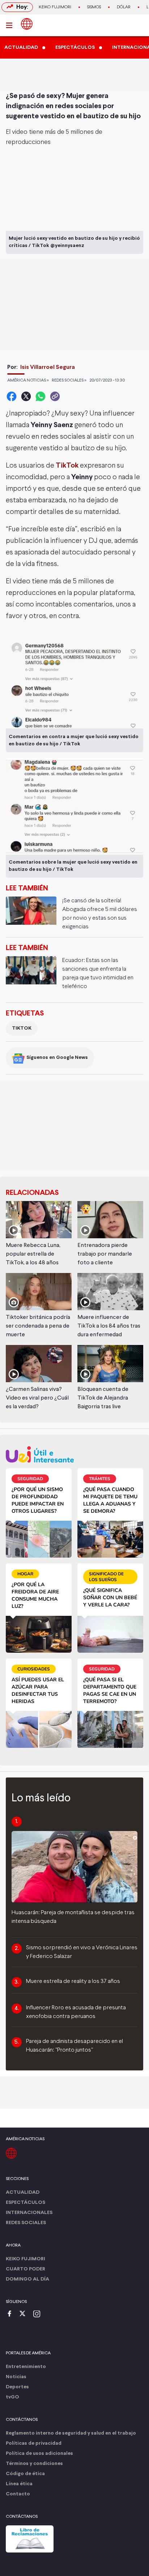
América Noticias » (28, 380)
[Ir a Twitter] (25, 2314)
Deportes (17, 2387)
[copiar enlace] (55, 396)
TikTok (68, 466)
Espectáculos (25, 2203)
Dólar (124, 7)
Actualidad (23, 2192)
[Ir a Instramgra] (39, 2314)
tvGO (12, 2397)
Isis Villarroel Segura (48, 367)
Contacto (18, 2494)
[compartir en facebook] (12, 396)
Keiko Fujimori (55, 7)
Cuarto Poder (25, 2269)
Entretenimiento (26, 2367)
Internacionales (29, 2213)
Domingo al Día (27, 2279)
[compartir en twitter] (26, 396)
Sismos (94, 7)
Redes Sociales (26, 2223)
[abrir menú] (11, 25)
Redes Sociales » (69, 380)
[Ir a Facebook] (11, 2314)
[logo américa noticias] (27, 24)
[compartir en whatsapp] (41, 396)
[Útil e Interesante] (74, 1454)
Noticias (16, 2377)
